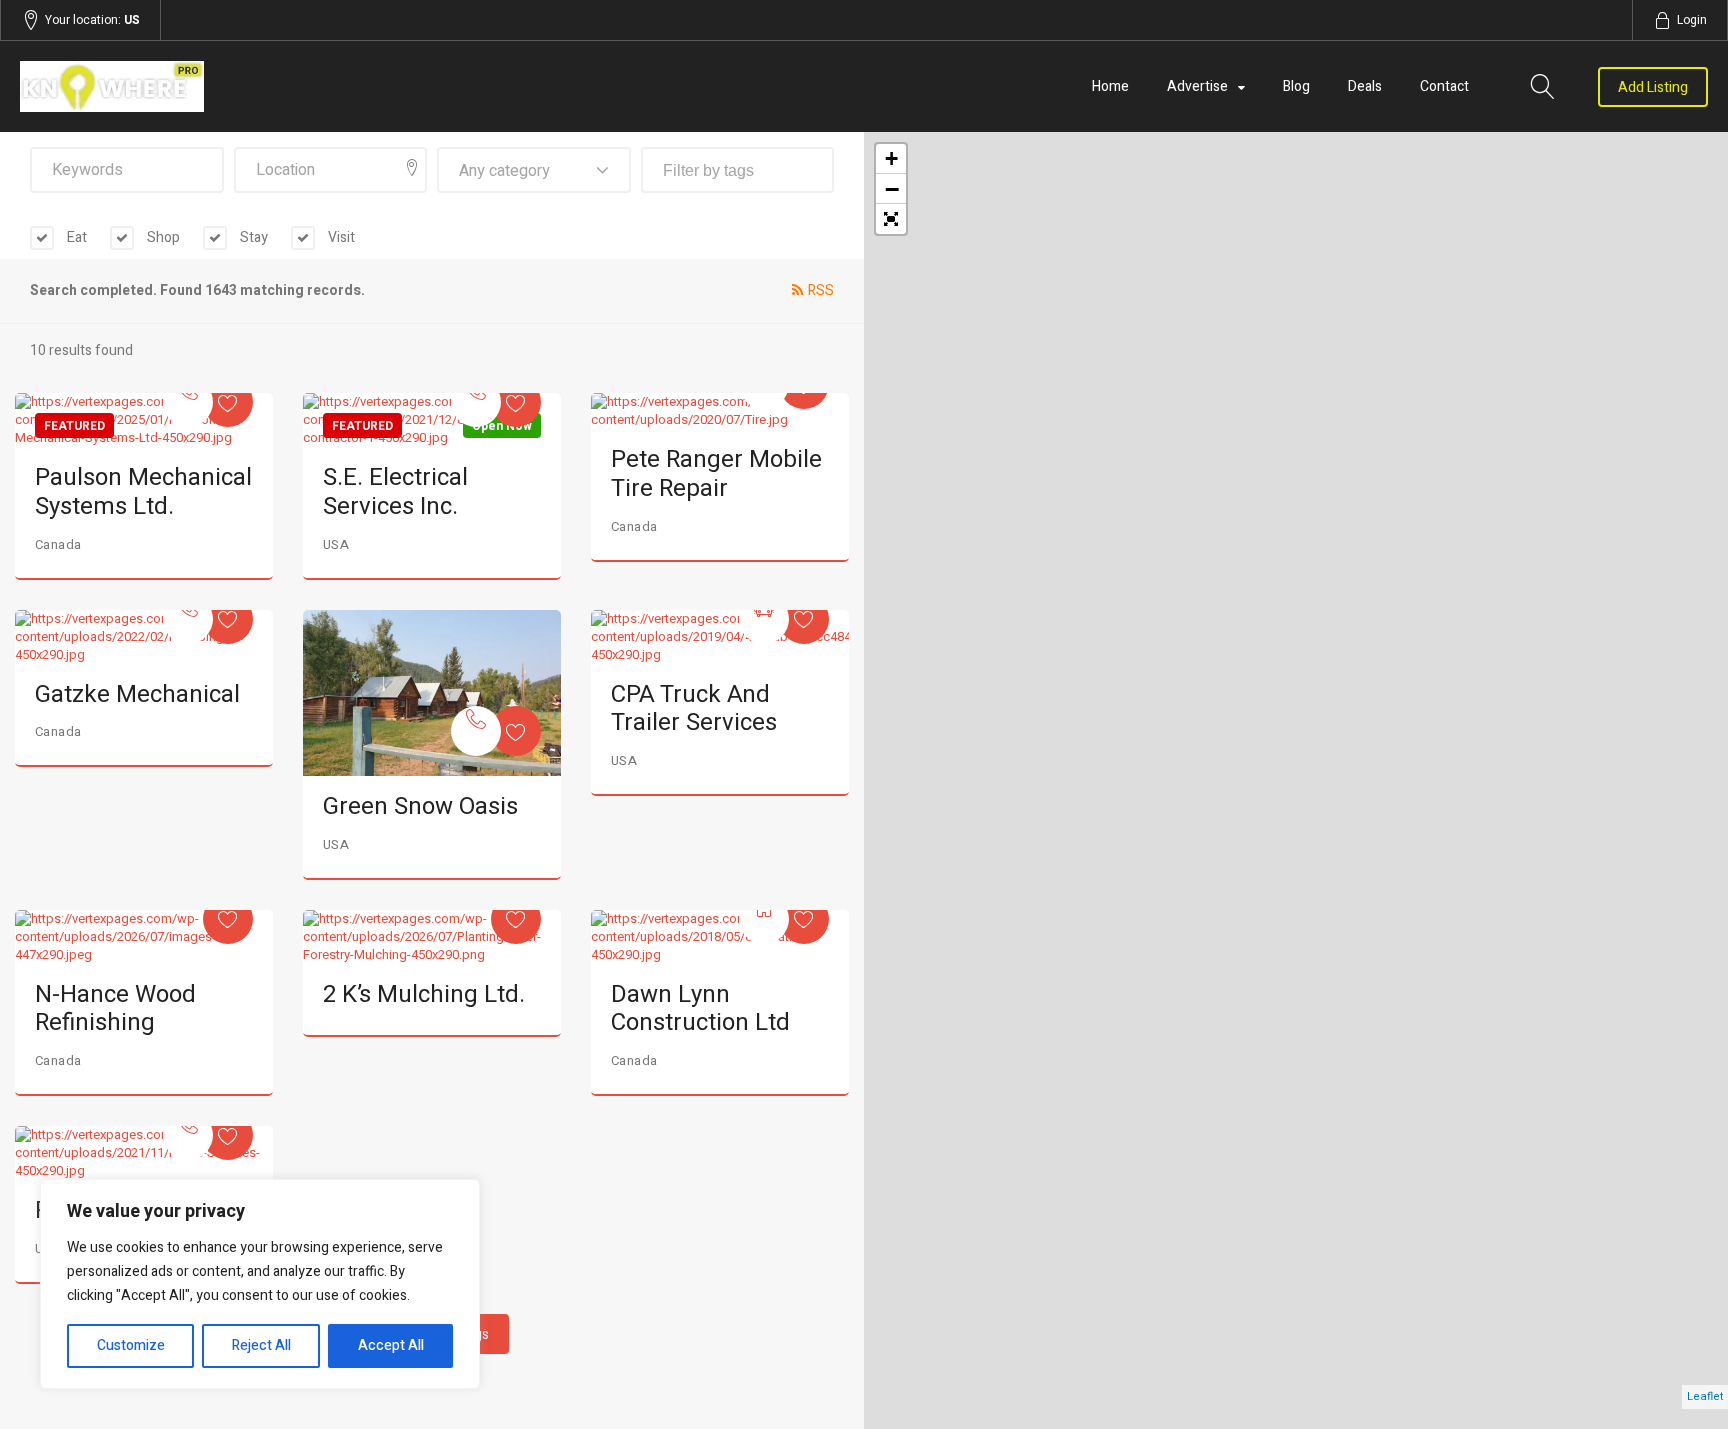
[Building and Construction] (764, 919)
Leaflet (1705, 1396)
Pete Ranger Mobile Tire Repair (716, 474)
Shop (162, 237)
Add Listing (1653, 87)
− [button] (892, 189)
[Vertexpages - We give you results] (273, 86)
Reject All (261, 1345)
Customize (131, 1345)
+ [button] (891, 158)
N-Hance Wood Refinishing (115, 1009)
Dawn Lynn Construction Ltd (700, 1009)
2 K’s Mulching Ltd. (424, 994)
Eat (75, 237)
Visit (340, 237)
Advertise (1197, 86)
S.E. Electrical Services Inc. (395, 492)
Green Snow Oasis (420, 806)
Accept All (391, 1345)
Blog (1296, 86)
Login (1692, 20)
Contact (1444, 86)
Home (1110, 86)
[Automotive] (764, 619)
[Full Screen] (891, 219)
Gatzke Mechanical (137, 694)
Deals (1365, 86)
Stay (252, 237)
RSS (821, 290)
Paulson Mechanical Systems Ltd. (143, 492)
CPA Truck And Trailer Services (694, 709)
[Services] (188, 402)
